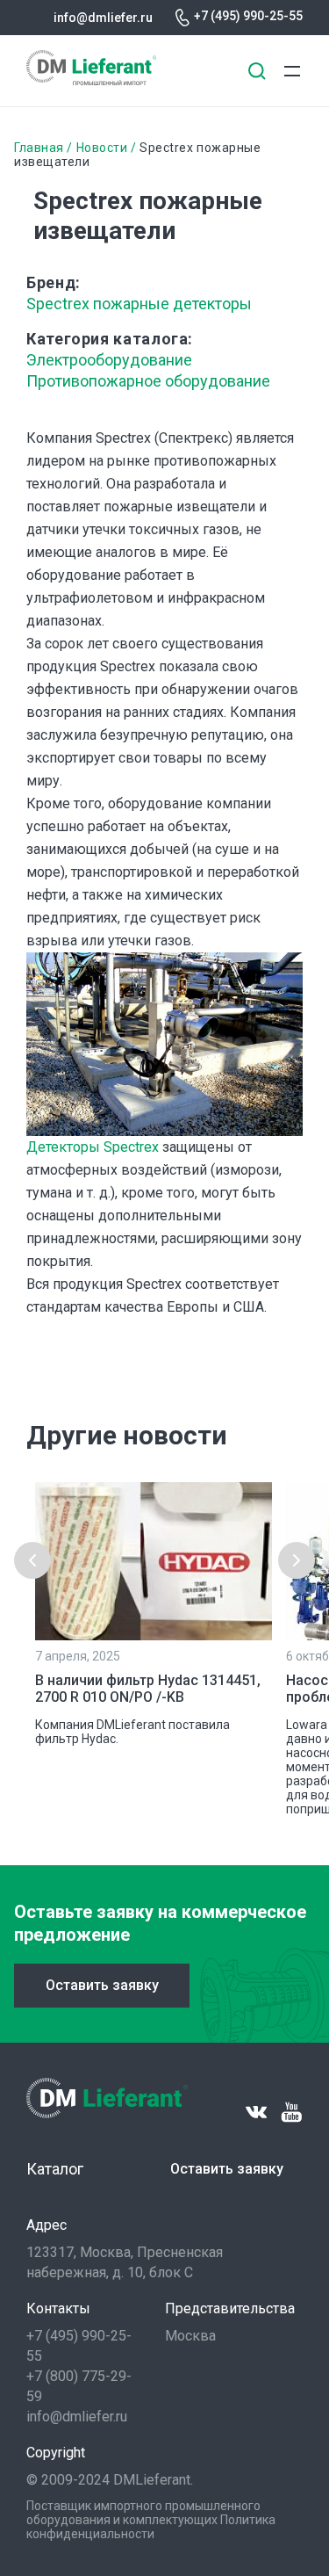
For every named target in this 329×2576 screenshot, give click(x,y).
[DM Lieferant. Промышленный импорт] (91, 80)
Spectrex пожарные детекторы (139, 304)
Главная (39, 148)
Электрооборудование (109, 360)
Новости (102, 148)
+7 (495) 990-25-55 (248, 16)
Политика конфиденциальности (151, 2527)
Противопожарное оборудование (148, 381)
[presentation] (32, 1560)
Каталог (55, 2169)
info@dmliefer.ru (103, 18)
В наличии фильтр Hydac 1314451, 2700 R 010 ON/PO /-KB (148, 1689)
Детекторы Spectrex (93, 1147)
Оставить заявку (102, 1985)
